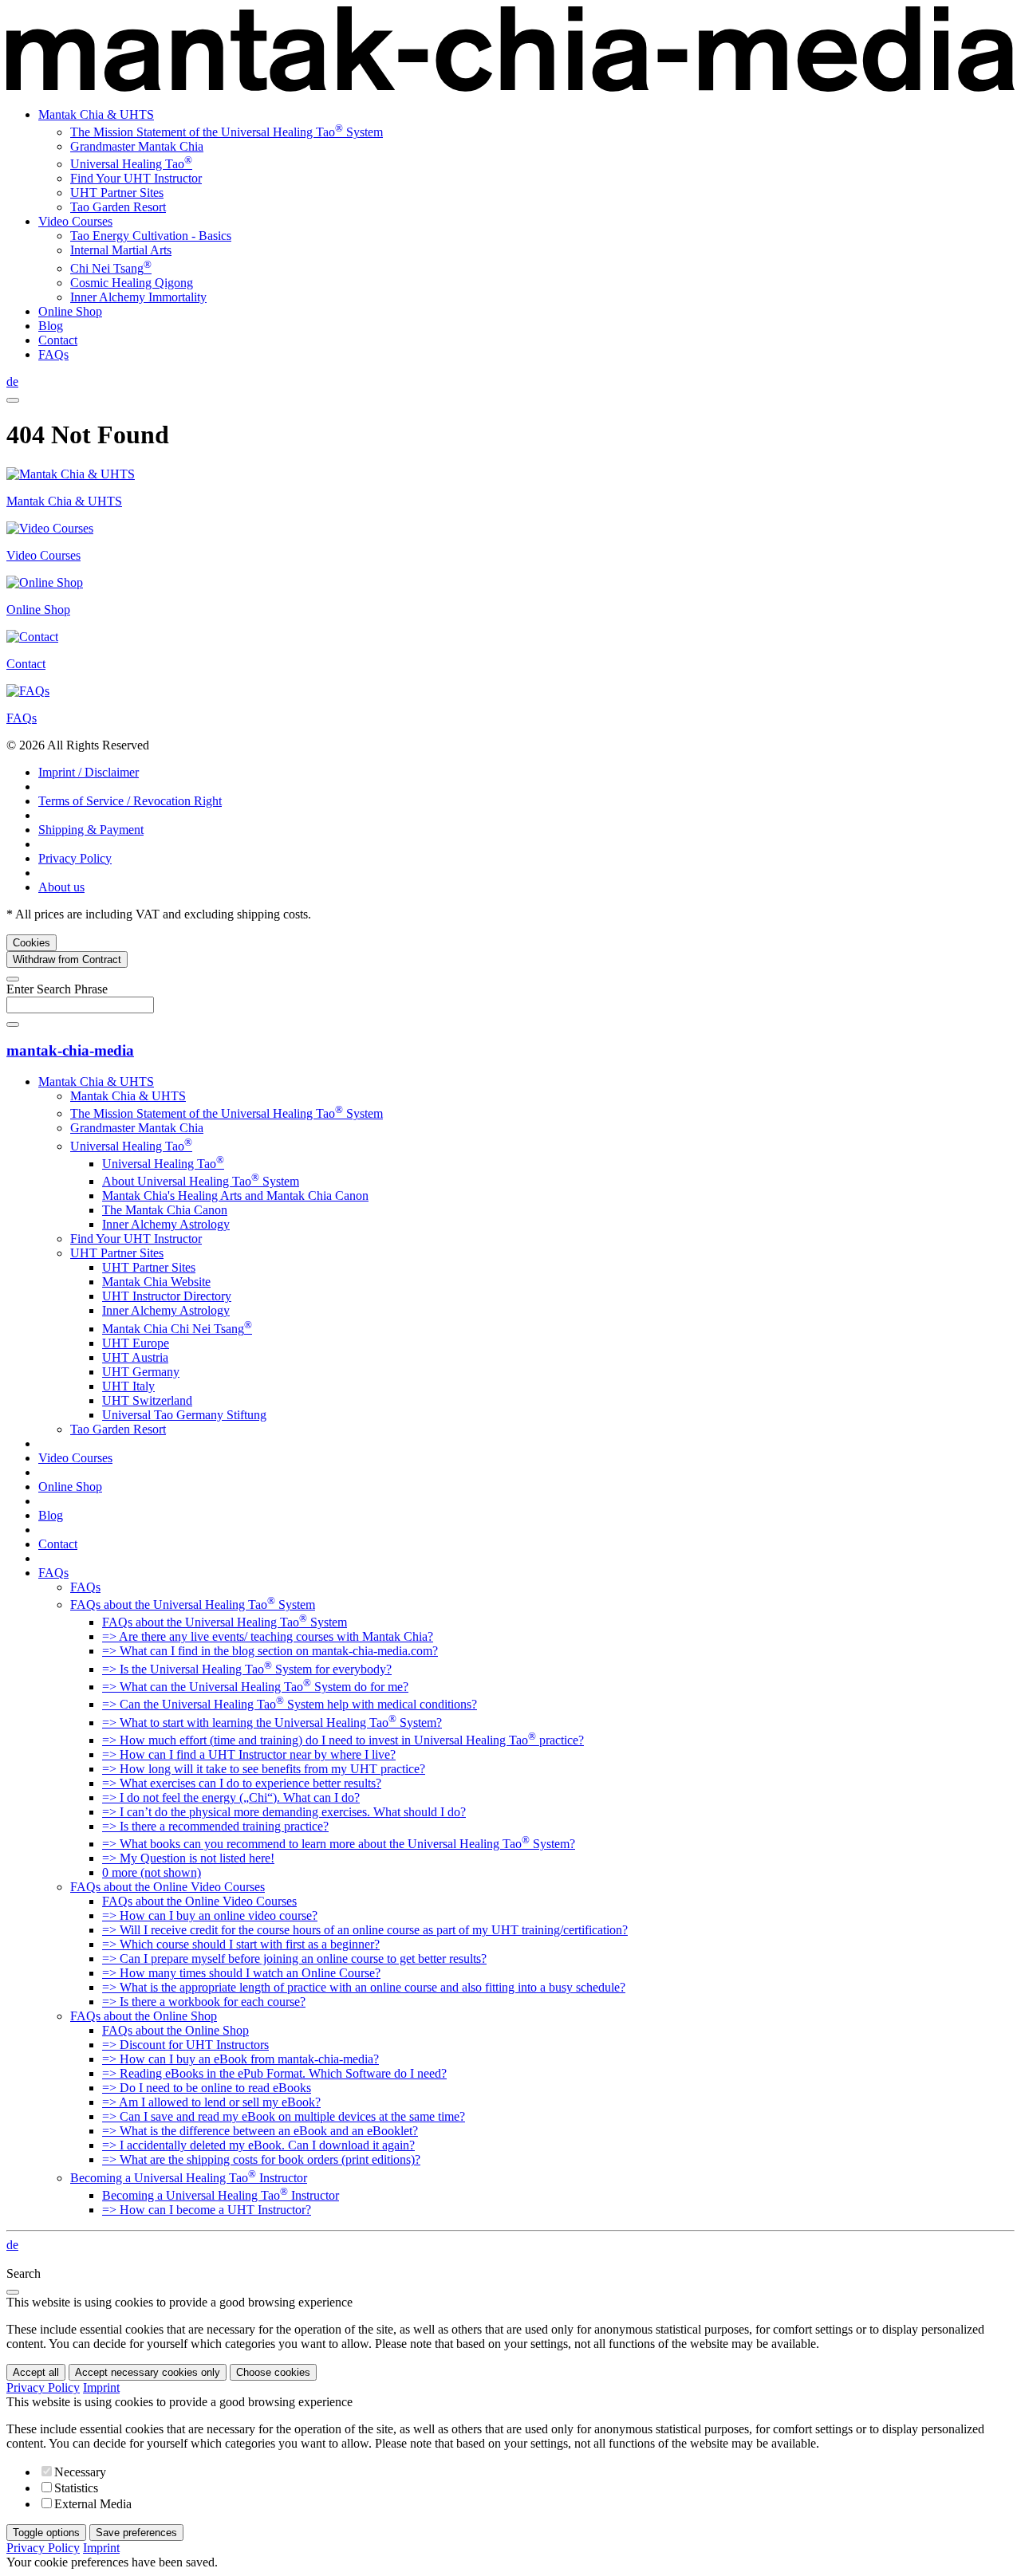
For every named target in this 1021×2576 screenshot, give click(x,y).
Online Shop (70, 311)
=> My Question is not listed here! (188, 1858)
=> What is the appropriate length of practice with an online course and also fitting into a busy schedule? (364, 1987)
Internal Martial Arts (121, 250)
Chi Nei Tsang (111, 268)
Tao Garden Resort (118, 207)
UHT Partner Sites (117, 193)
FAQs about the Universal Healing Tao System (193, 1605)
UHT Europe (136, 1343)
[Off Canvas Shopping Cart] (13, 400)
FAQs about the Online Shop (144, 2016)
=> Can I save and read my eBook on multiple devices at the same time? (284, 2116)
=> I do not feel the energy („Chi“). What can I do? (231, 1797)
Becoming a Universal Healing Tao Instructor (189, 2178)
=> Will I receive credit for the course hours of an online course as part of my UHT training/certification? (365, 1930)
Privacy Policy (75, 858)
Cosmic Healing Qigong (132, 283)
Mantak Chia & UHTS (96, 114)
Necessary (80, 2472)
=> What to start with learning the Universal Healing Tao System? (272, 1723)
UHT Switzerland (147, 1400)
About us (61, 887)
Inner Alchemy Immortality (138, 297)
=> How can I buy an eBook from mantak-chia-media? (240, 2059)
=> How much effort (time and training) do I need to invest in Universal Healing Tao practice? (343, 1740)
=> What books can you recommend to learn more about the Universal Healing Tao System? (339, 1844)
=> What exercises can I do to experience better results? (242, 1783)
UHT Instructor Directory (167, 1296)
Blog (51, 326)
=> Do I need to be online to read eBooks (207, 2088)
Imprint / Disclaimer (89, 772)
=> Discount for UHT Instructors (185, 2045)
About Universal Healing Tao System (201, 1181)
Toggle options (46, 2533)
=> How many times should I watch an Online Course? (241, 1973)
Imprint (101, 2387)
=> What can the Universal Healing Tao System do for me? (255, 1687)
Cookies (32, 943)
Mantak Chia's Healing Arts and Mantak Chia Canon (235, 1196)
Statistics (76, 2488)
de (12, 381)
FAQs (53, 354)
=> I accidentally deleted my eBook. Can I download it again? (258, 2145)
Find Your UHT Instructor (136, 178)
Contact (58, 340)
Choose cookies (273, 2372)
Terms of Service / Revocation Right (130, 801)
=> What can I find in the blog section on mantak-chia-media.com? (270, 1651)
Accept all (36, 2372)
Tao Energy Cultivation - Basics (151, 236)
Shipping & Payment (91, 830)
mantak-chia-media (70, 1050)
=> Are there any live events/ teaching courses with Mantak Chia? (268, 1636)
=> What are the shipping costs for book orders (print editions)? (261, 2159)
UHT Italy (128, 1386)
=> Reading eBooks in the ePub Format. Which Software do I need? (274, 2073)
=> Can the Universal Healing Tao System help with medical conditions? (290, 1704)
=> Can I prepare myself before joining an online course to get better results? (294, 1959)
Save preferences (136, 2533)
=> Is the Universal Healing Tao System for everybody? (247, 1669)
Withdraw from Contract (67, 960)
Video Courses (75, 221)
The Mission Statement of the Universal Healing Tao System (227, 132)
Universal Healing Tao (131, 164)
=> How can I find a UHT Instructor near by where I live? (249, 1754)
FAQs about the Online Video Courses (168, 1887)
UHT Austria (135, 1357)
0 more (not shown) (152, 1872)
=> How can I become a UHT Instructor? (207, 2210)
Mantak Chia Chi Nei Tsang (177, 1329)
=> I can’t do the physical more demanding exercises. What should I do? (284, 1812)
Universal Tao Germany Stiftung (184, 1415)
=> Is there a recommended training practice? (215, 1826)
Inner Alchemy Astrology (166, 1224)
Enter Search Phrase (57, 989)
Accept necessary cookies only (148, 2372)
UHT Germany (141, 1372)
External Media (93, 2504)
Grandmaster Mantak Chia (137, 146)
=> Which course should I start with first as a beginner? (241, 1944)
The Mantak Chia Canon (165, 1210)
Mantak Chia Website (156, 1282)
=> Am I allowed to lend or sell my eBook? (211, 2102)
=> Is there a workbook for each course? (204, 2002)
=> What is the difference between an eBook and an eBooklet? (260, 2131)
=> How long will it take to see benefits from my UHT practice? (264, 1769)
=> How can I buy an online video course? (210, 1915)
